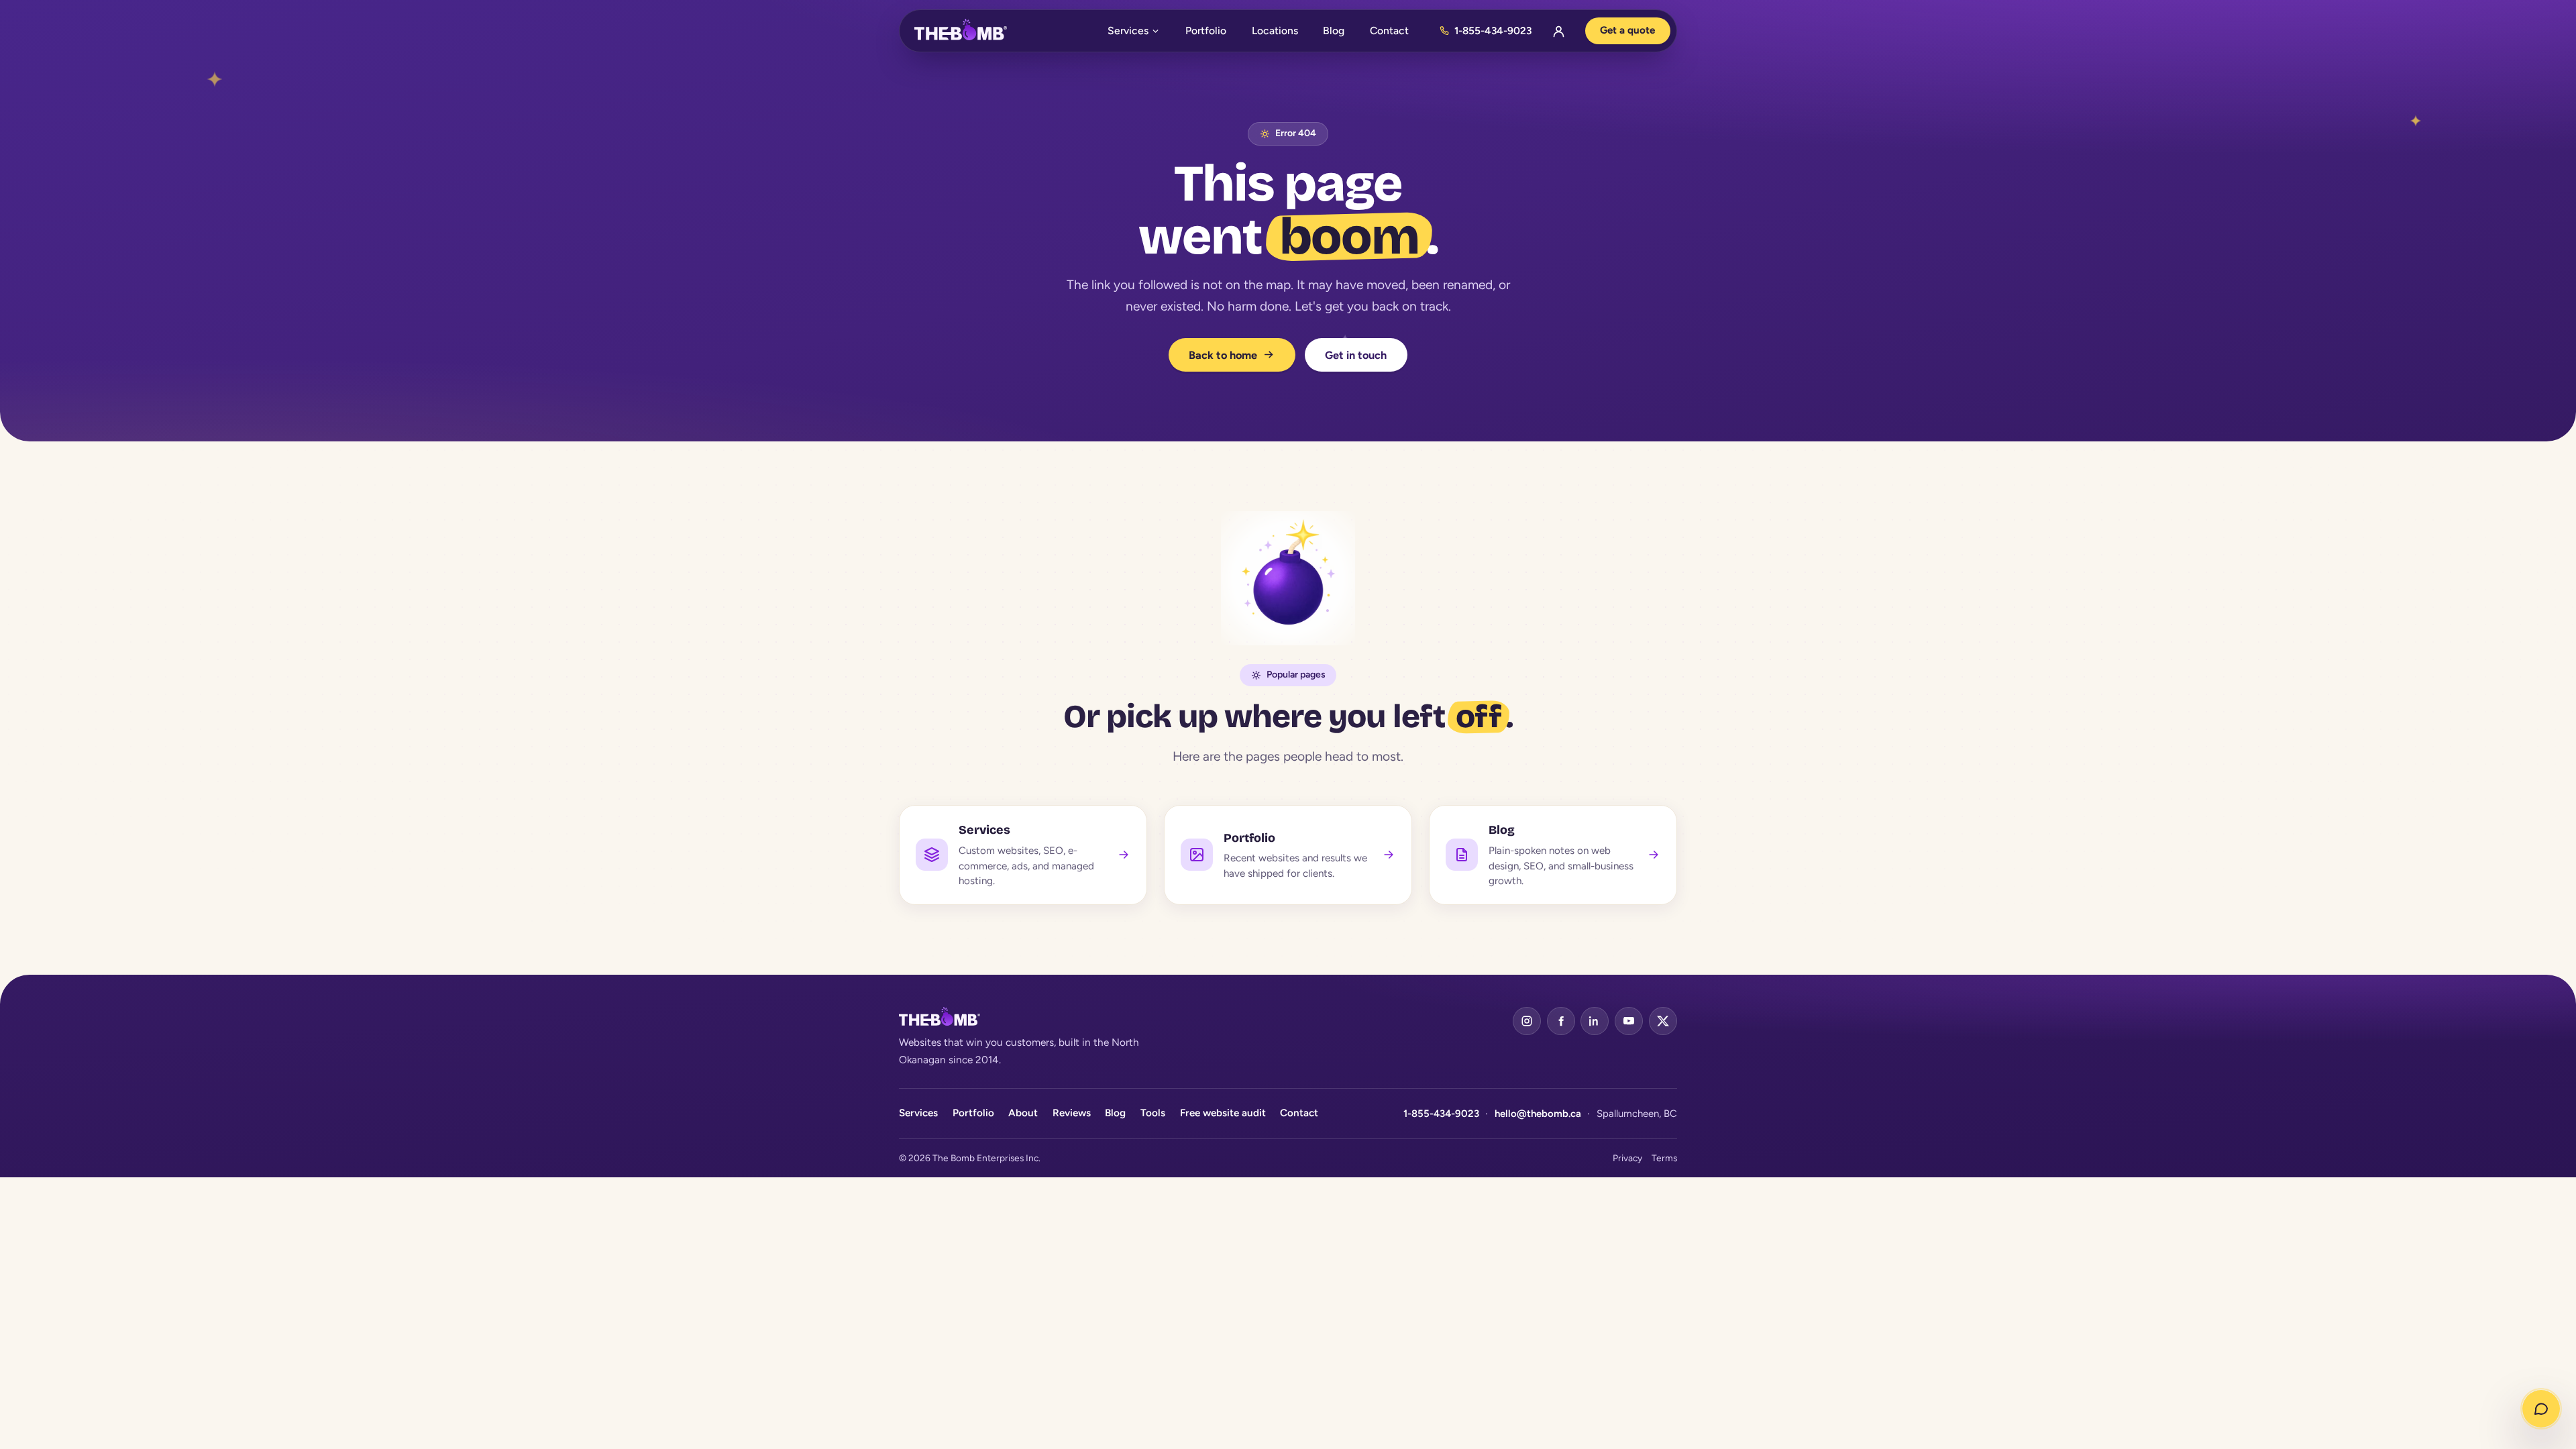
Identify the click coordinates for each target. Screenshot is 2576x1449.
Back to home (1224, 355)
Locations (1275, 31)
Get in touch (1356, 355)
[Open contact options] (2541, 1409)
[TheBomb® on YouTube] (1629, 1021)
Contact (1389, 31)
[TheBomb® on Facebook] (1561, 1021)
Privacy (1627, 1158)
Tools (1153, 1113)
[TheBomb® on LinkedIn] (1595, 1021)
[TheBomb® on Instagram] (1527, 1021)
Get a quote (1627, 30)
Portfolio (1206, 31)
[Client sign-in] (1558, 31)
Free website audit (1223, 1113)
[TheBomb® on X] (1663, 1021)
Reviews (1072, 1113)
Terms (1664, 1158)
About (1023, 1113)
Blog (1334, 31)
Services (1128, 31)
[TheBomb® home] (961, 31)
